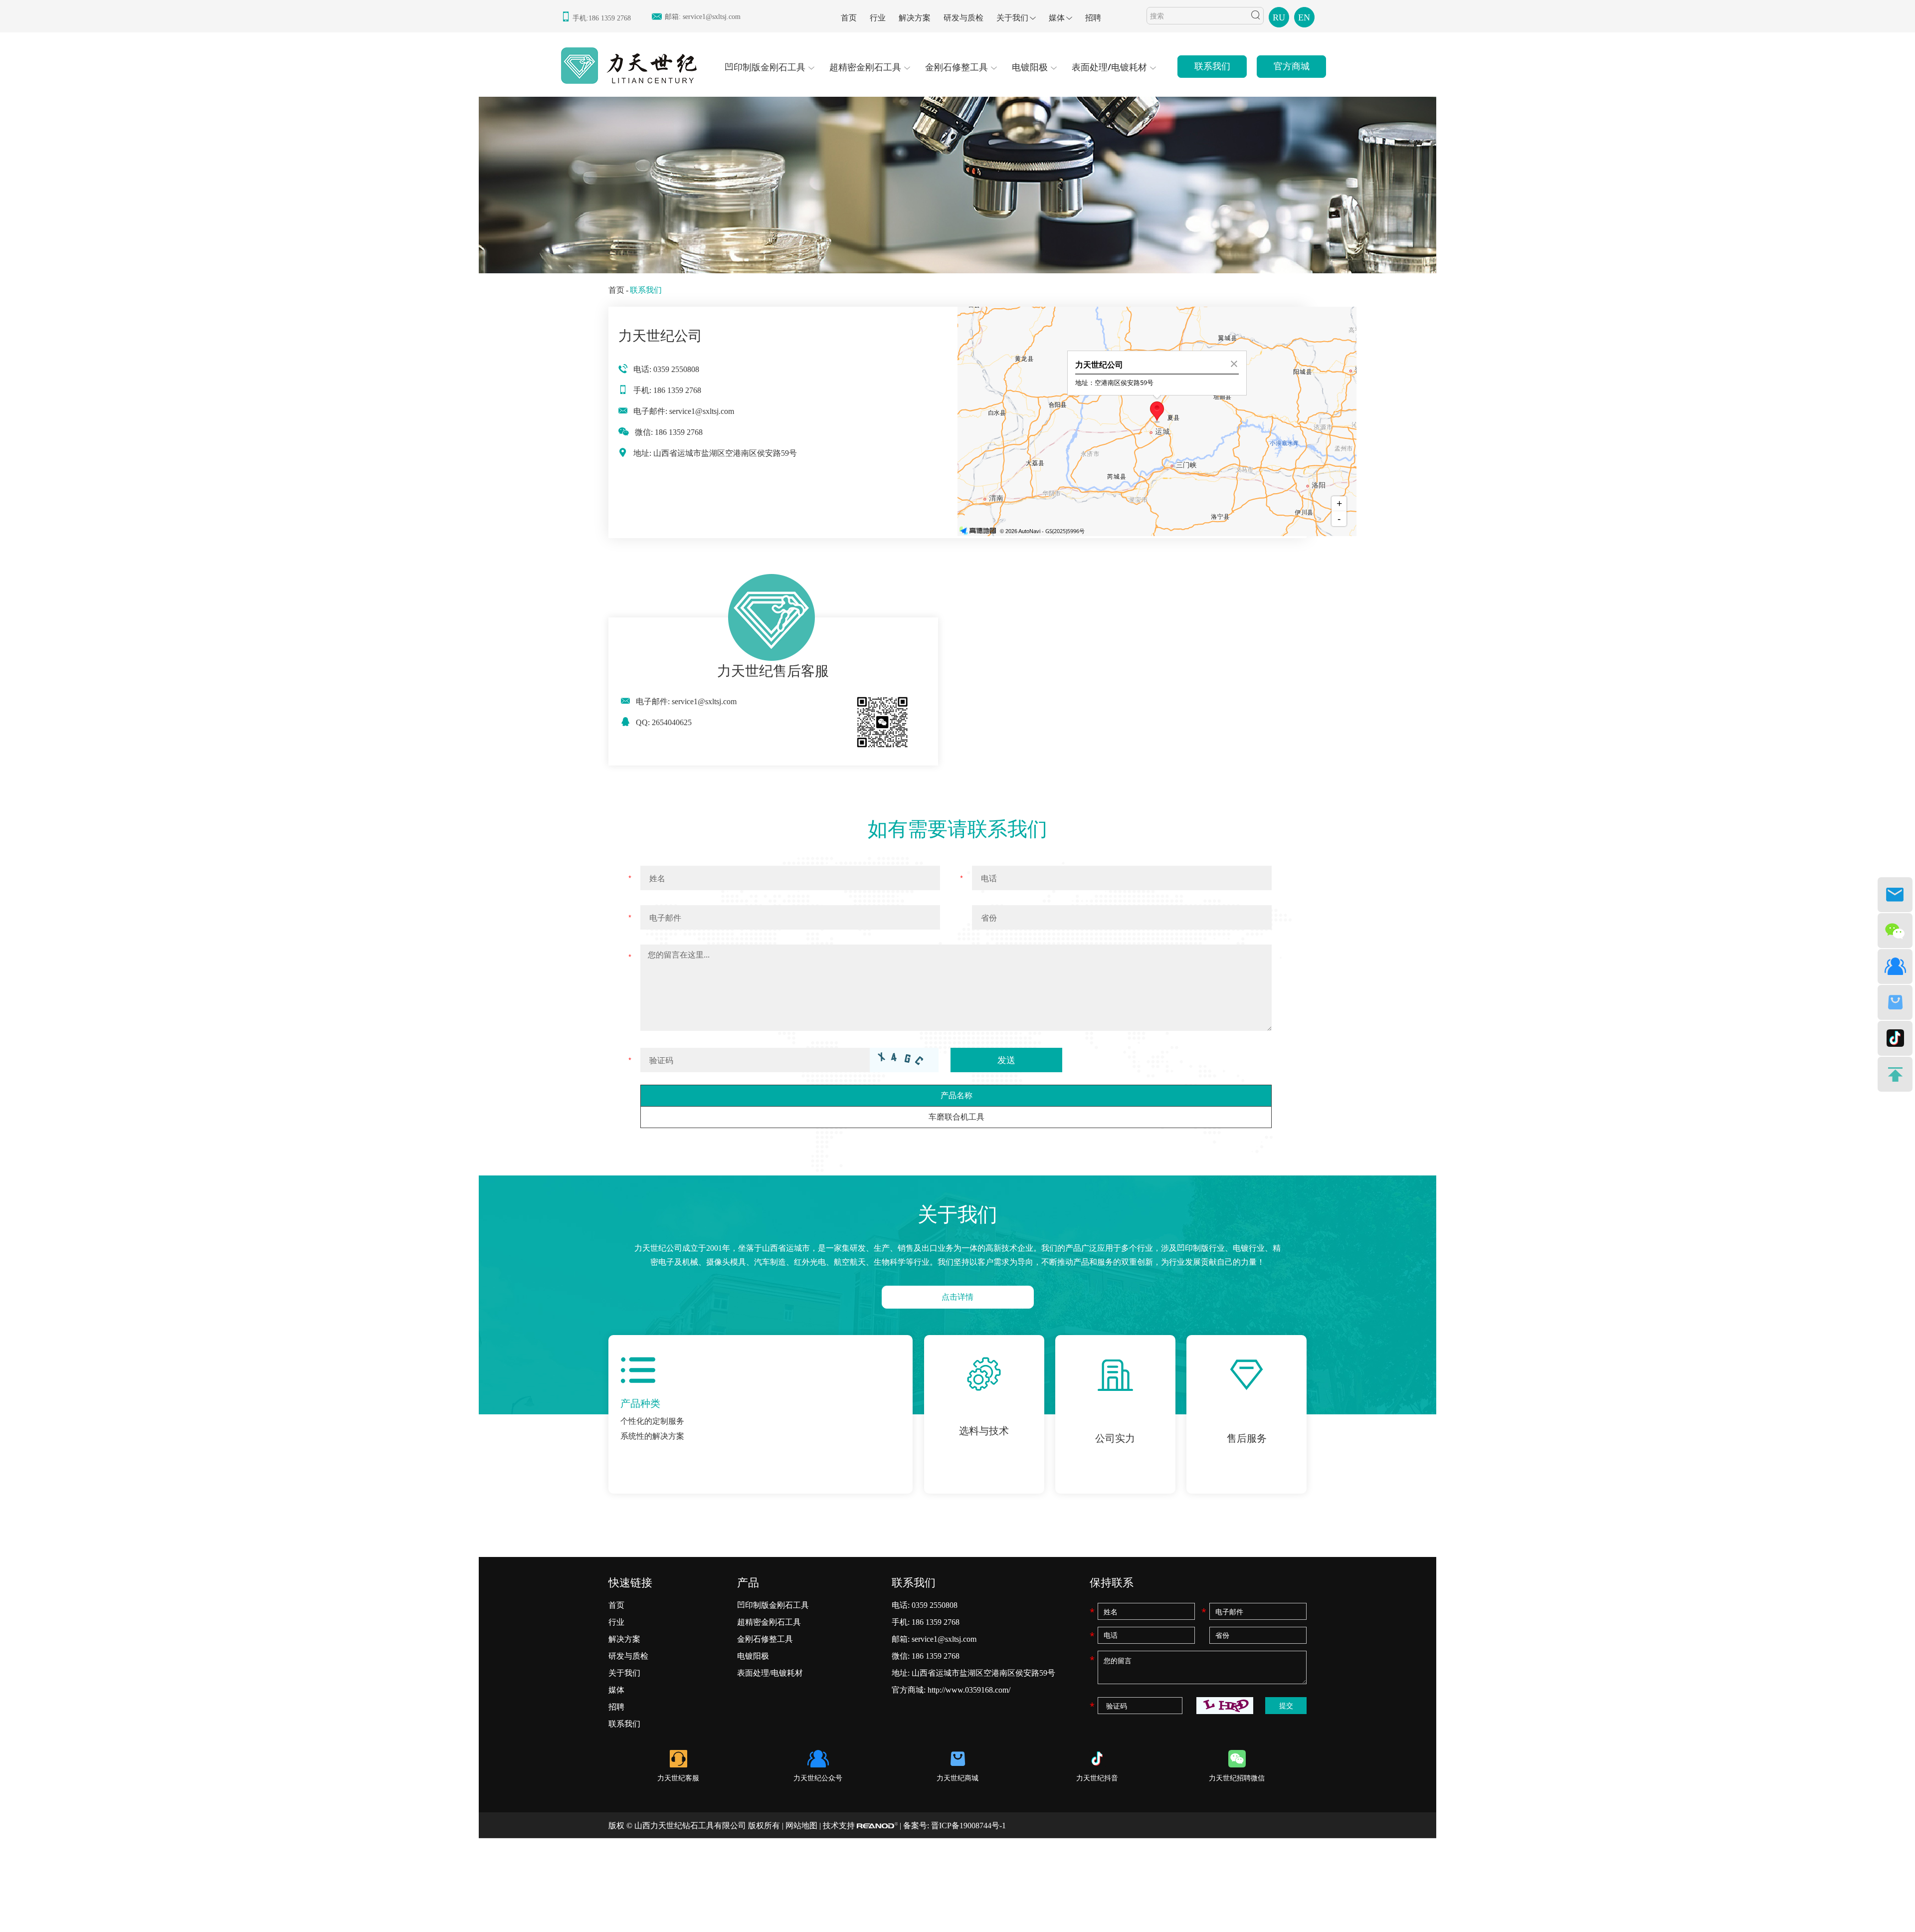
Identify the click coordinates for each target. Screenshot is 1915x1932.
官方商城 (1292, 66)
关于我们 (1012, 18)
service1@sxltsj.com (712, 17)
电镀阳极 (1030, 67)
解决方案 (915, 18)
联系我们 (1212, 66)
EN (1304, 17)
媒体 (1057, 18)
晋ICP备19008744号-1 (968, 1826)
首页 (849, 18)
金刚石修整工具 (957, 67)
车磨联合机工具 (957, 1117)
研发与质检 (963, 18)
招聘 (1093, 18)
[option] (957, 184)
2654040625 (672, 722)
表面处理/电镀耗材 (1109, 67)
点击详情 (957, 1297)
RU (1279, 17)
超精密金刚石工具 (865, 67)
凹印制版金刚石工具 (765, 67)
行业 (878, 18)
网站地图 (801, 1826)
